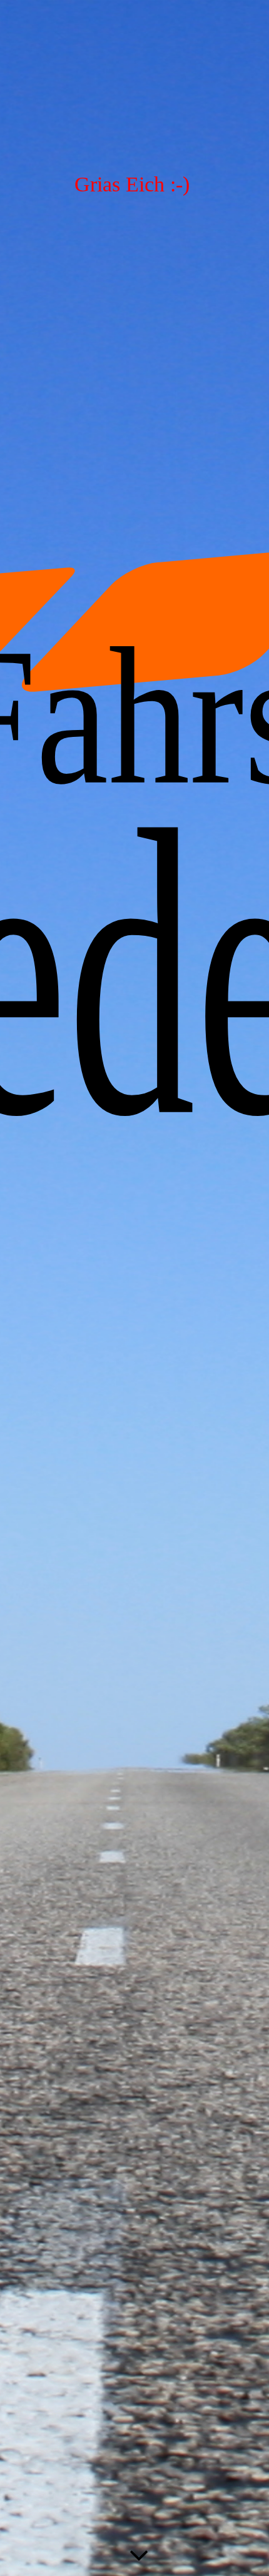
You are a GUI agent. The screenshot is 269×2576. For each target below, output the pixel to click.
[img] (134, 1288)
